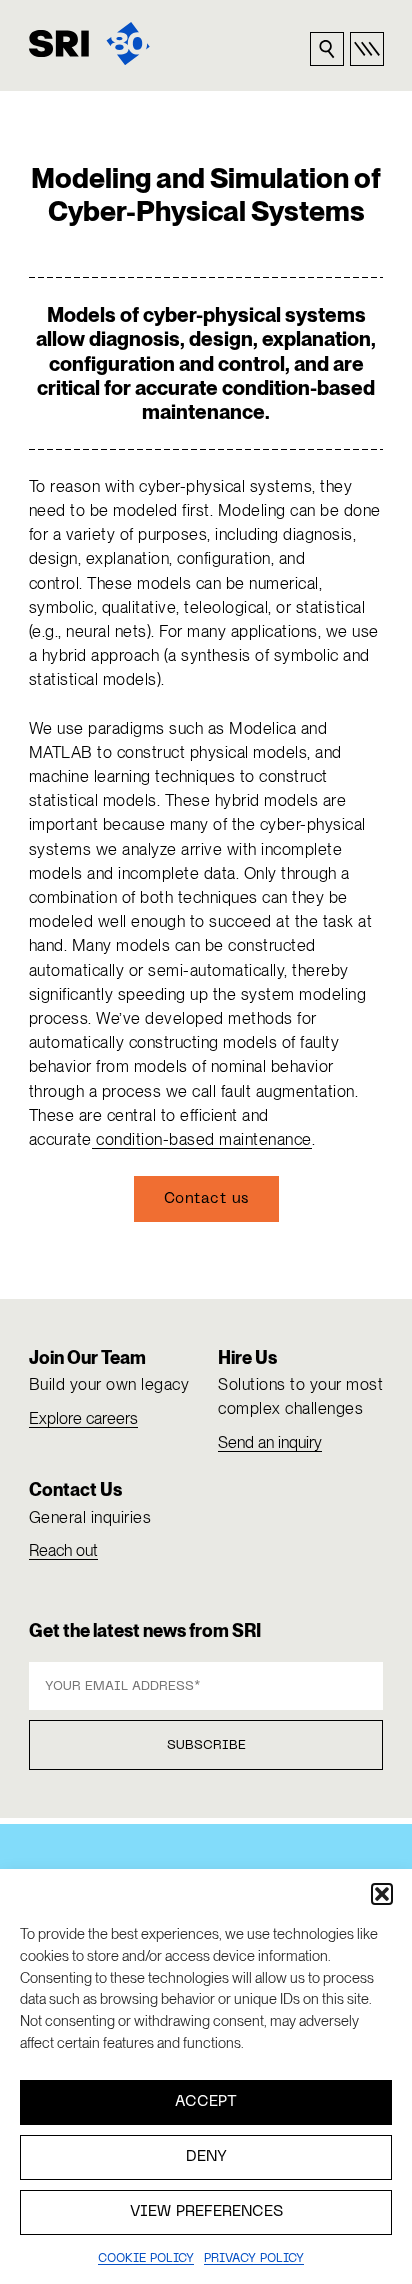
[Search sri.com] (327, 49)
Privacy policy (254, 2259)
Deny (206, 2157)
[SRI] (89, 43)
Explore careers (83, 1418)
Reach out (63, 1550)
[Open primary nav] (367, 49)
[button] (382, 1894)
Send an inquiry (270, 1442)
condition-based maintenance (202, 1139)
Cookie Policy (146, 2259)
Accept (206, 2102)
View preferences (206, 2212)
